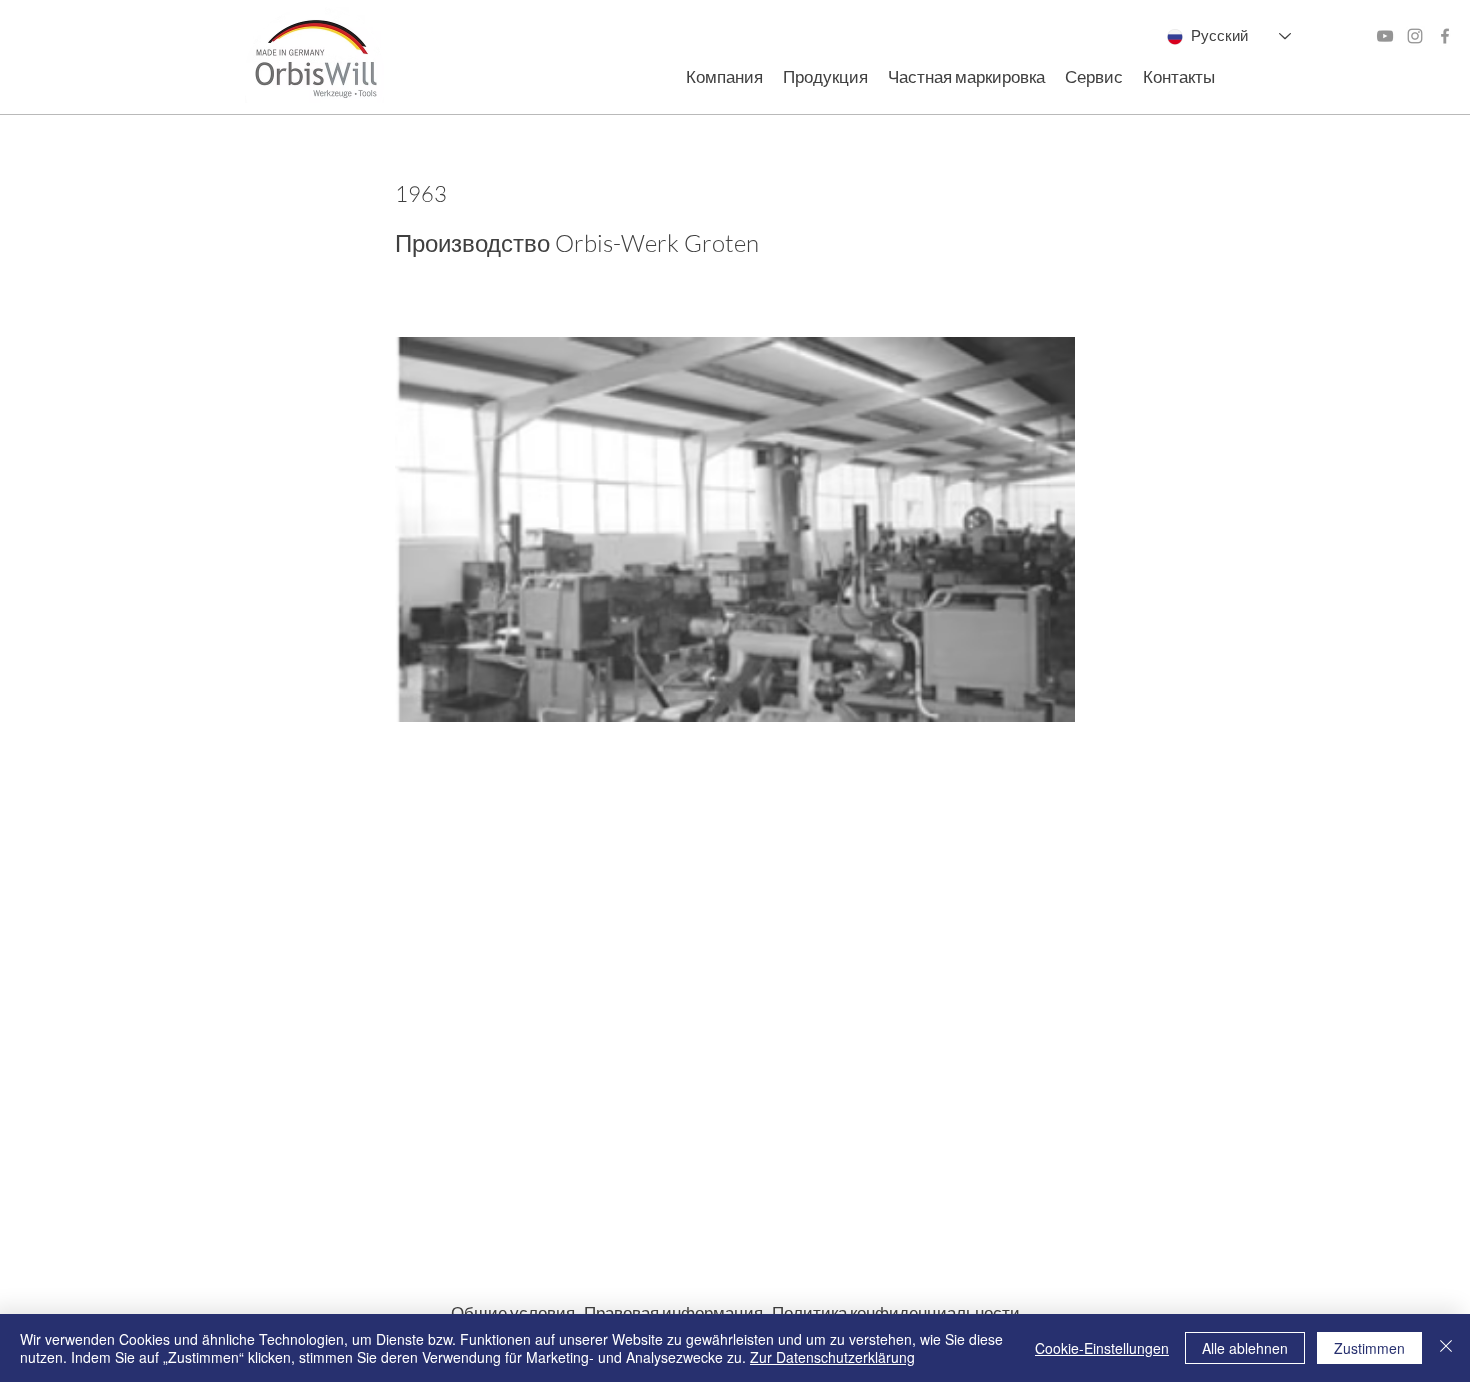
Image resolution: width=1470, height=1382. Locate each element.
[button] (724, 77)
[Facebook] (1445, 36)
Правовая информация (678, 1312)
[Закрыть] (1446, 1348)
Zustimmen (1369, 1348)
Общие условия (517, 1312)
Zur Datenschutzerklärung (832, 1357)
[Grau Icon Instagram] (1415, 36)
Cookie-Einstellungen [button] (1102, 1348)
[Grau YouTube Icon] (1385, 36)
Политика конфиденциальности (896, 1312)
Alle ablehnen (1245, 1348)
